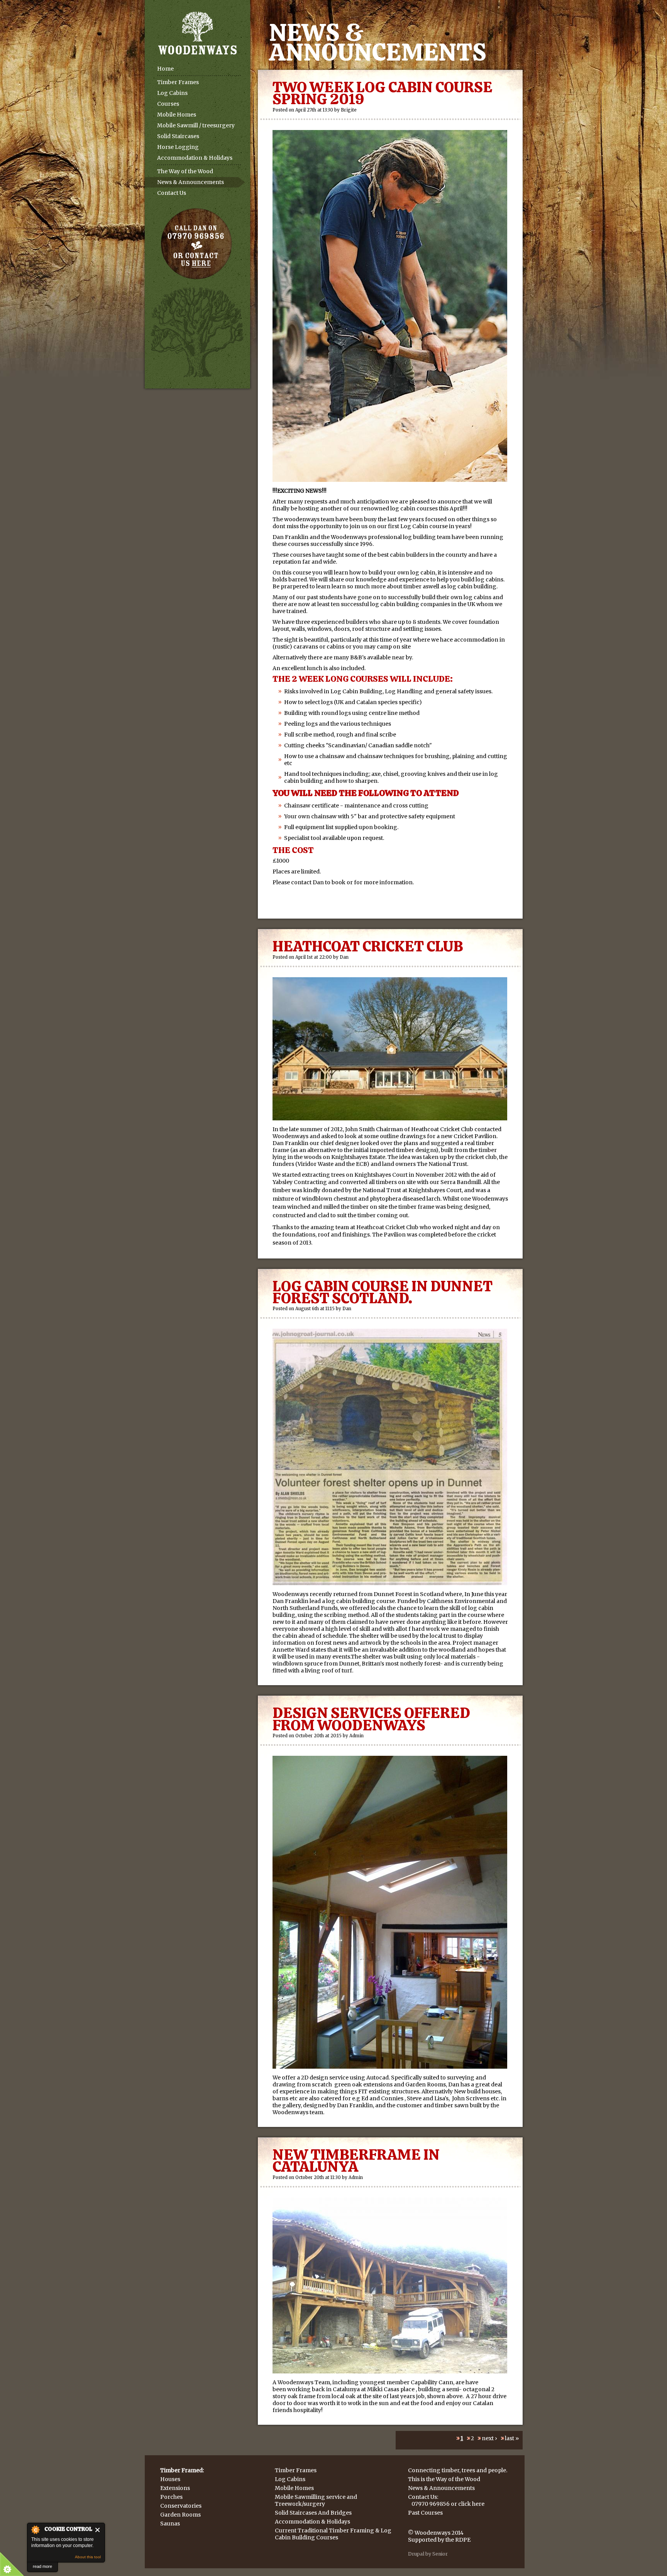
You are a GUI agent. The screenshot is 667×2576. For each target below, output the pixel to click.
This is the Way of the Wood (444, 2479)
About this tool (88, 2557)
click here (471, 2504)
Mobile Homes (177, 115)
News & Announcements (190, 182)
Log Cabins (172, 93)
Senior (440, 2554)
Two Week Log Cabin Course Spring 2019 (383, 93)
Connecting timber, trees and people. (458, 2470)
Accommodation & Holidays (195, 158)
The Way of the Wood (185, 171)
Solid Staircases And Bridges (313, 2513)
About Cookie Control (35, 2530)
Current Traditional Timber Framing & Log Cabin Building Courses (333, 2534)
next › (489, 2438)
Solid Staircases (178, 136)
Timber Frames (178, 82)
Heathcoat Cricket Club (368, 946)
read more (42, 2566)
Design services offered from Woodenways (371, 1719)
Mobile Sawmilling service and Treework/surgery (316, 2500)
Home (165, 69)
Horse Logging (178, 147)
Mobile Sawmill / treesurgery (196, 125)
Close (98, 2530)
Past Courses (425, 2513)
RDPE (463, 2540)
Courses (168, 104)
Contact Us (172, 193)
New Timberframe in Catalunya (356, 2160)
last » (512, 2438)
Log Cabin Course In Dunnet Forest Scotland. (383, 1292)
